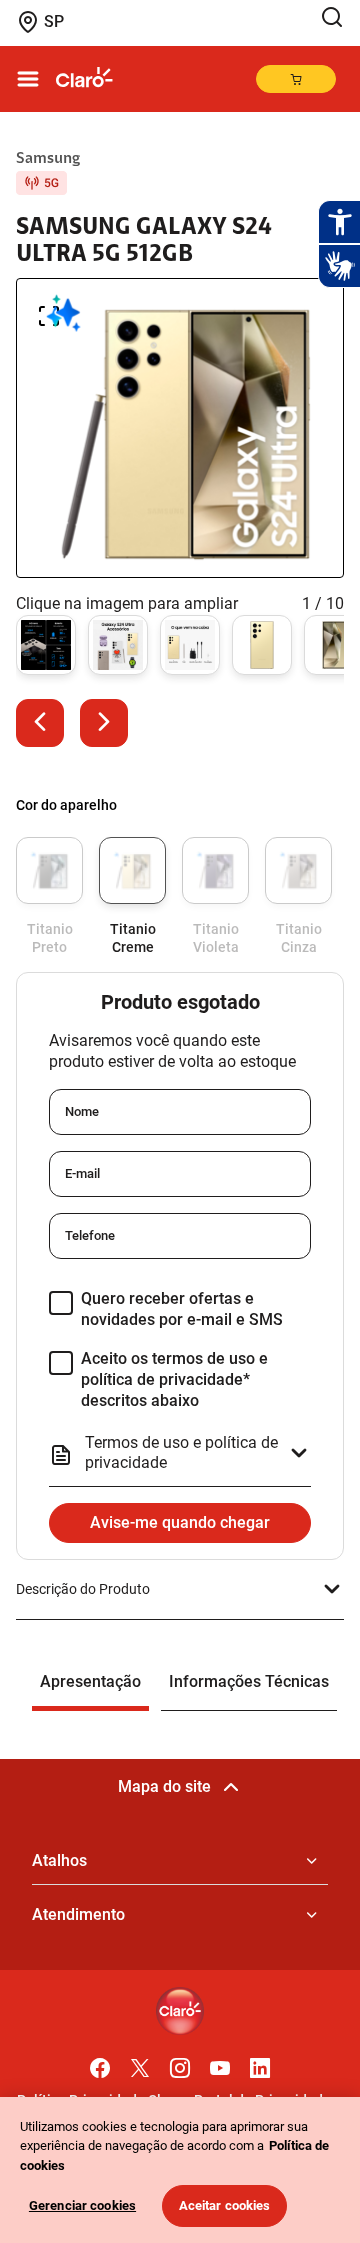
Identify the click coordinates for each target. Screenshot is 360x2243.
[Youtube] (220, 2063)
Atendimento (78, 1914)
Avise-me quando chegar (180, 1522)
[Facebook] (100, 2063)
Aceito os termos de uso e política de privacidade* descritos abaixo (174, 1379)
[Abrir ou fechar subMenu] (28, 79)
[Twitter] (140, 2063)
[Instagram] (180, 2063)
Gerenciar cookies (82, 2205)
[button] (40, 723)
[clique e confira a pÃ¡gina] (84, 79)
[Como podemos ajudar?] (336, 17)
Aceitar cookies (225, 2205)
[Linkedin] (260, 2063)
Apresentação (90, 1681)
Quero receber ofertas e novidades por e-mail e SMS (182, 1309)
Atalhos (59, 1860)
